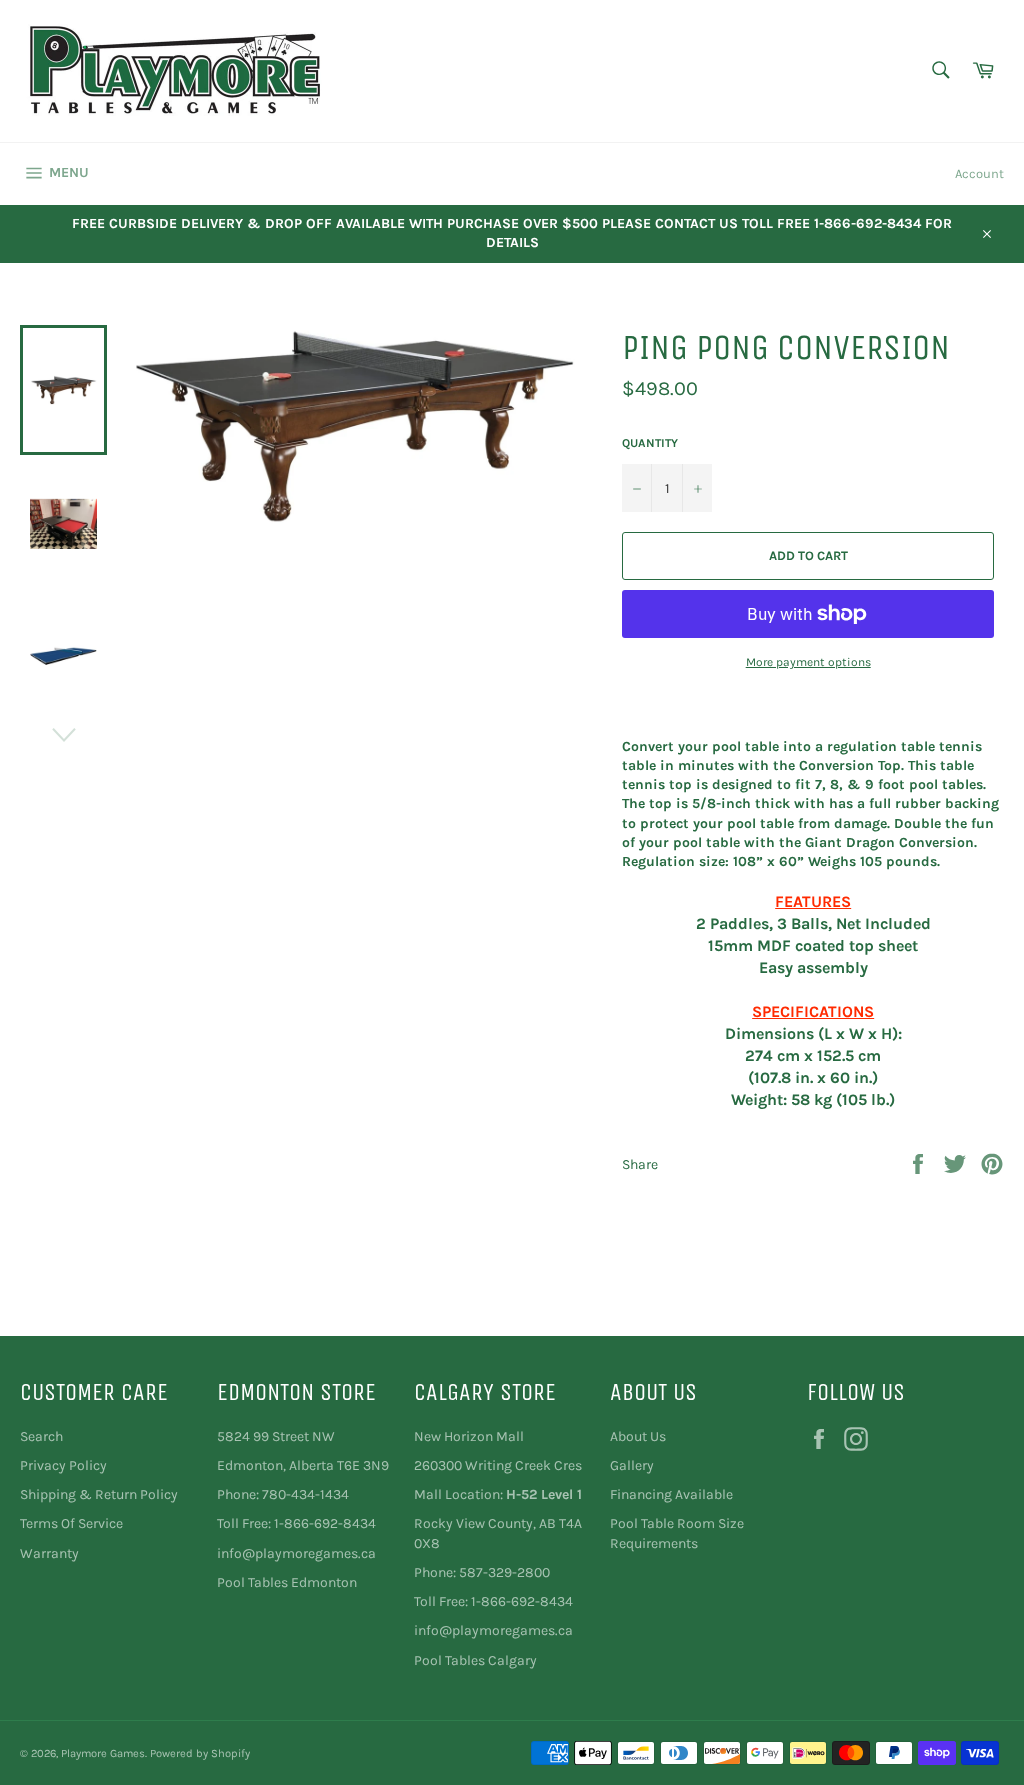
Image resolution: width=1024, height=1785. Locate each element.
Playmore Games (103, 1753)
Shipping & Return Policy (99, 1494)
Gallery (632, 1465)
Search (41, 1436)
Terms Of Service (71, 1523)
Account (979, 173)
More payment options (808, 662)
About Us (638, 1436)
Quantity (650, 443)
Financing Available (671, 1494)
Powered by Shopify (200, 1753)
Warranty (49, 1553)
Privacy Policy (63, 1465)
